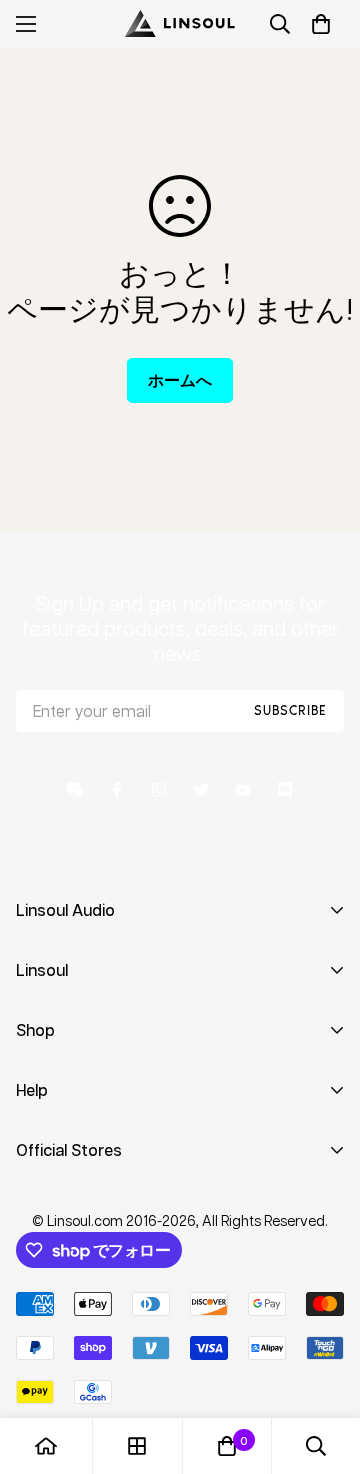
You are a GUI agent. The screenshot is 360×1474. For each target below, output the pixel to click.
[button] (321, 24)
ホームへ (180, 380)
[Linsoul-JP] (180, 23)
